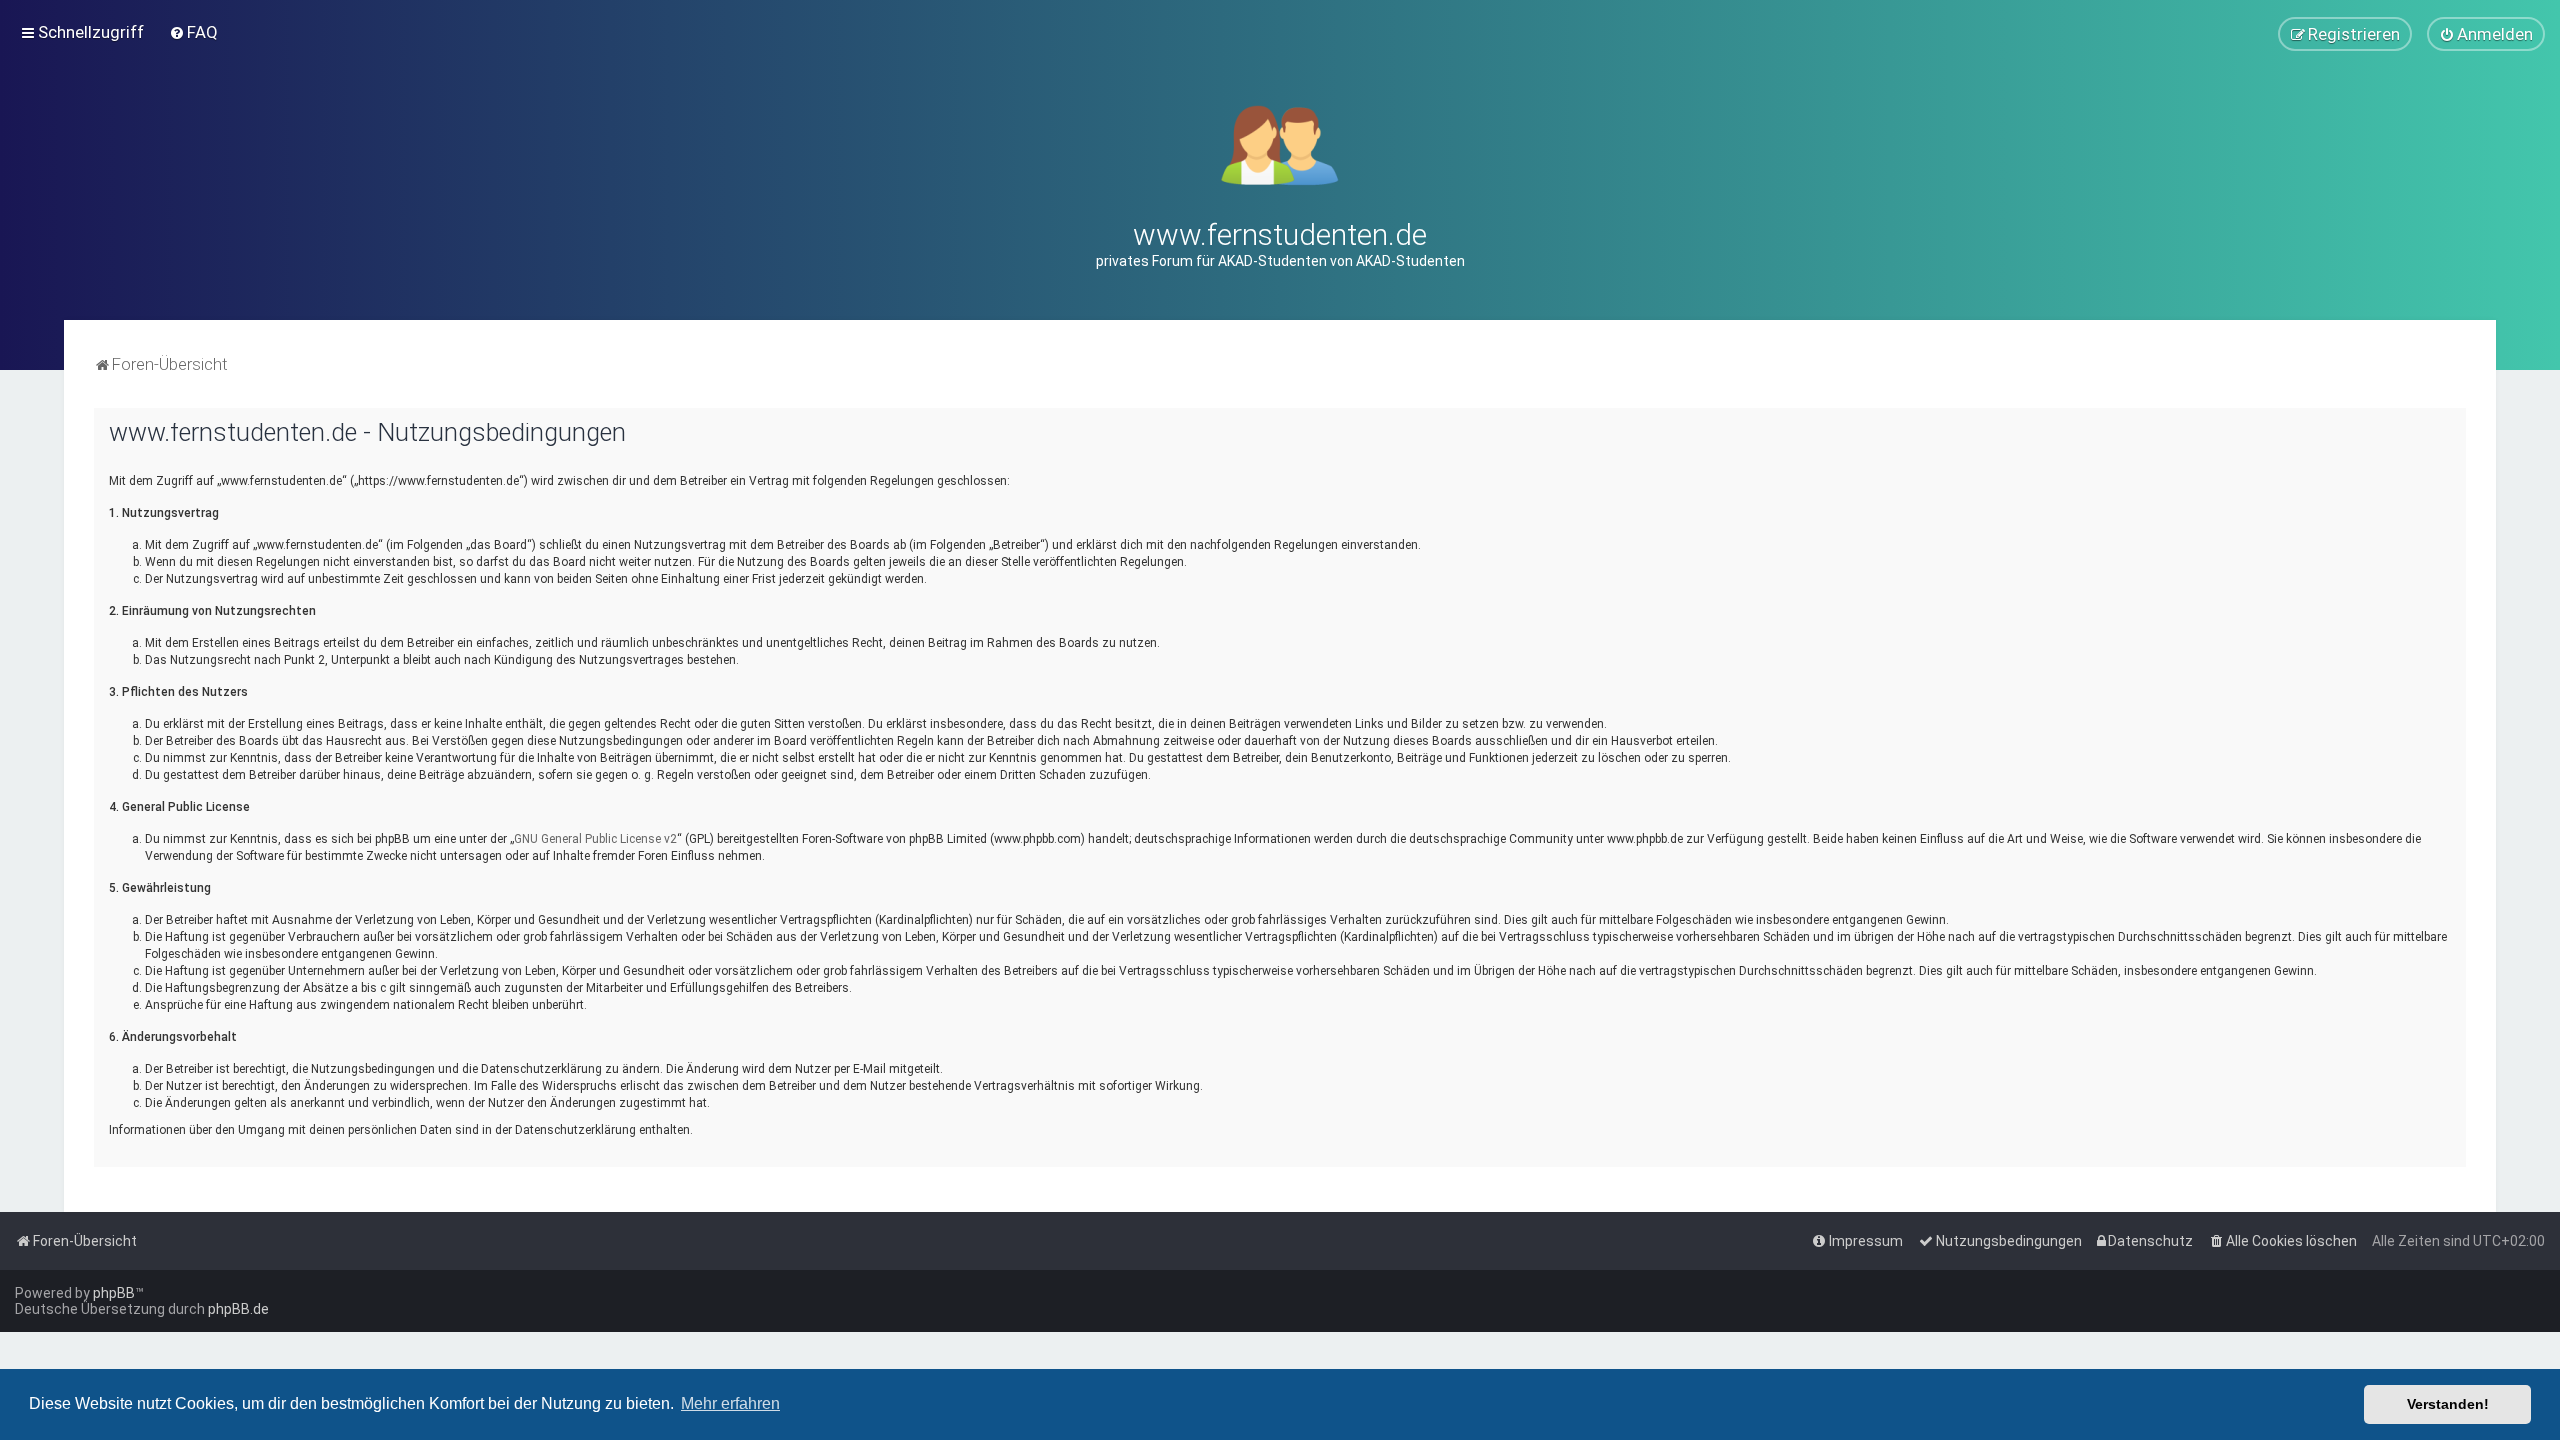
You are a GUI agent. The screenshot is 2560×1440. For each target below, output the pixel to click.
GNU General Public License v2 (595, 839)
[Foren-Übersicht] (1280, 143)
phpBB (114, 1293)
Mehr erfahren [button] (730, 1403)
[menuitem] (193, 32)
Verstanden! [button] (2448, 1404)
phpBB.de (238, 1309)
